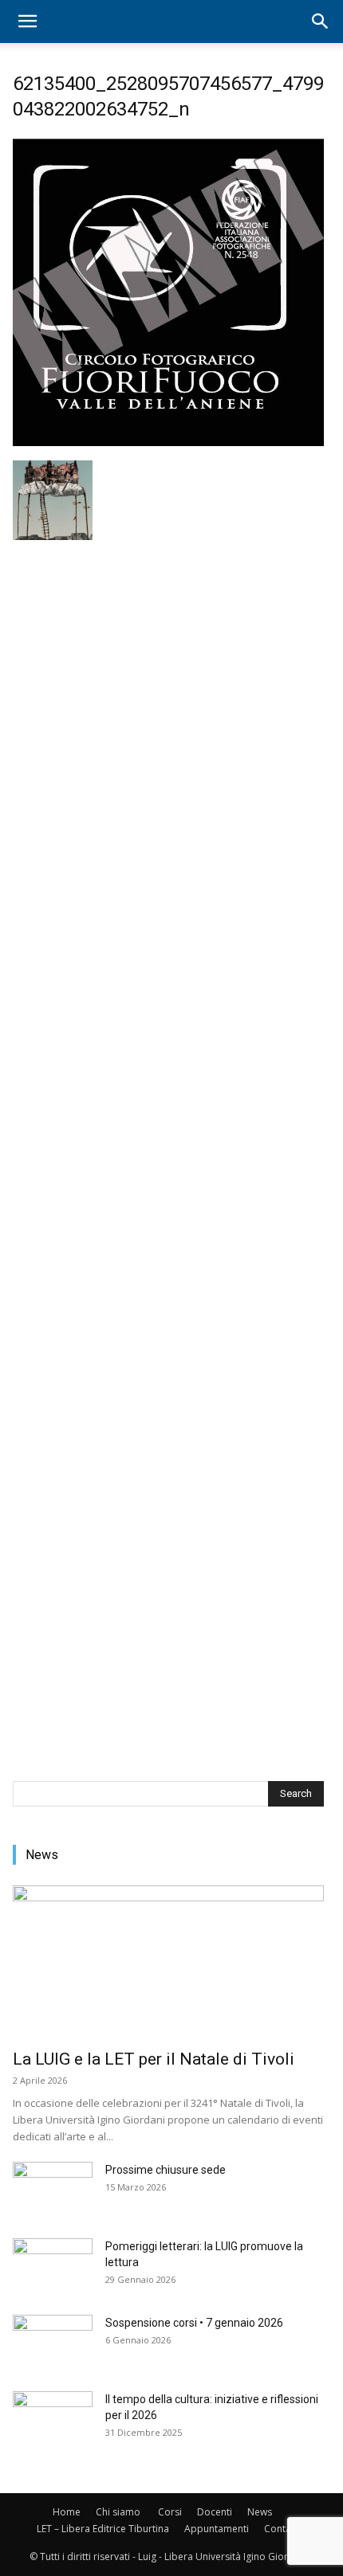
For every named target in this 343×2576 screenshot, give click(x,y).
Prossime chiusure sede (166, 2170)
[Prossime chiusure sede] (53, 2190)
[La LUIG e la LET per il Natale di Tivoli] (168, 1962)
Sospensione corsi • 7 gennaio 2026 (194, 2323)
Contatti (282, 2529)
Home (67, 2512)
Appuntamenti (217, 2529)
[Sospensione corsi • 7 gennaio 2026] (53, 2343)
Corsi (170, 2512)
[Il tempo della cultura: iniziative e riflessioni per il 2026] (53, 2419)
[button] (27, 22)
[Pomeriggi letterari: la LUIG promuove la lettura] (53, 2266)
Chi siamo (118, 2512)
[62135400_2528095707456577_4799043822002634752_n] (168, 444)
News (260, 2512)
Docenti (215, 2512)
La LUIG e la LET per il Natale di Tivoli (154, 2059)
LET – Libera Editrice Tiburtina (103, 2529)
